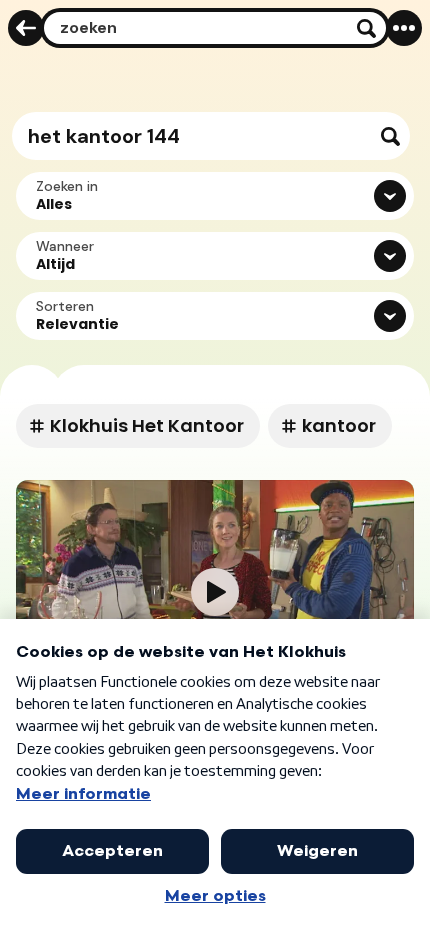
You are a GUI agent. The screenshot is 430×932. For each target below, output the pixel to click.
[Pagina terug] (26, 28)
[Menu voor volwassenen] (404, 28)
